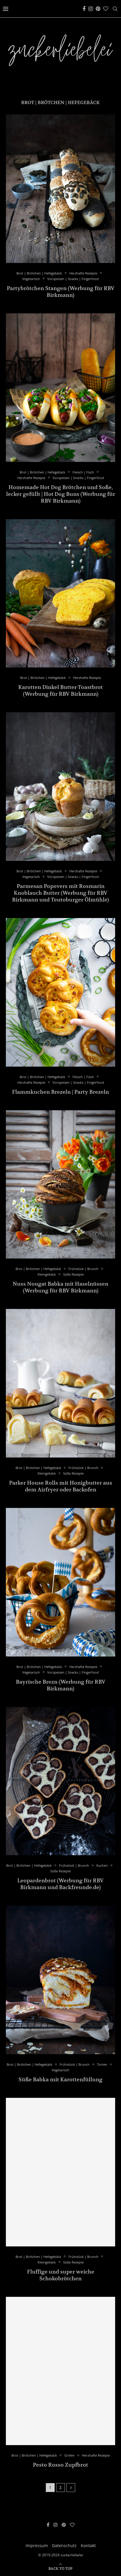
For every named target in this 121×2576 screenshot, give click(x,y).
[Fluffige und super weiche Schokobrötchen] (60, 2172)
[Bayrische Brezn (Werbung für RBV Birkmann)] (60, 1582)
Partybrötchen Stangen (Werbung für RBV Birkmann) (61, 292)
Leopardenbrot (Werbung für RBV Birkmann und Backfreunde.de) (60, 1884)
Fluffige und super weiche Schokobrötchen (61, 2275)
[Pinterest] (98, 9)
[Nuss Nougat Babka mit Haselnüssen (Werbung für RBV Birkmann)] (60, 1185)
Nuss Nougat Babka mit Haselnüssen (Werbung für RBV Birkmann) (60, 1287)
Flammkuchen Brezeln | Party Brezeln (60, 1092)
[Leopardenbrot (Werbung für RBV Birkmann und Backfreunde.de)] (60, 1781)
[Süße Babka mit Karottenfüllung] (60, 1980)
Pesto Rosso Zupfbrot (60, 2465)
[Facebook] (84, 9)
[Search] (115, 9)
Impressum (37, 2545)
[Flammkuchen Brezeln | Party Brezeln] (60, 992)
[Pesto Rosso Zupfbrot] (60, 2371)
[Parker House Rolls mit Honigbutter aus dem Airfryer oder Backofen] (60, 1383)
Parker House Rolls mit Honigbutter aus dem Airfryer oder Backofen (61, 1486)
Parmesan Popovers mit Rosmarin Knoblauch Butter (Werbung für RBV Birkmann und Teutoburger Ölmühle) (60, 893)
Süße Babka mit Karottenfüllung (60, 2079)
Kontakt (88, 2545)
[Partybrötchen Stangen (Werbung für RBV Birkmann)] (60, 189)
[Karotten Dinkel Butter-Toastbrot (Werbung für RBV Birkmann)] (60, 593)
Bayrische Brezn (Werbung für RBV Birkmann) (61, 1685)
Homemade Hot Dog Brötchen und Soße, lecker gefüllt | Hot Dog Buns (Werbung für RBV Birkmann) (61, 494)
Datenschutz (64, 2545)
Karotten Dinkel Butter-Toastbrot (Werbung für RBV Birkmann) (60, 690)
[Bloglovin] (106, 9)
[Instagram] (91, 9)
